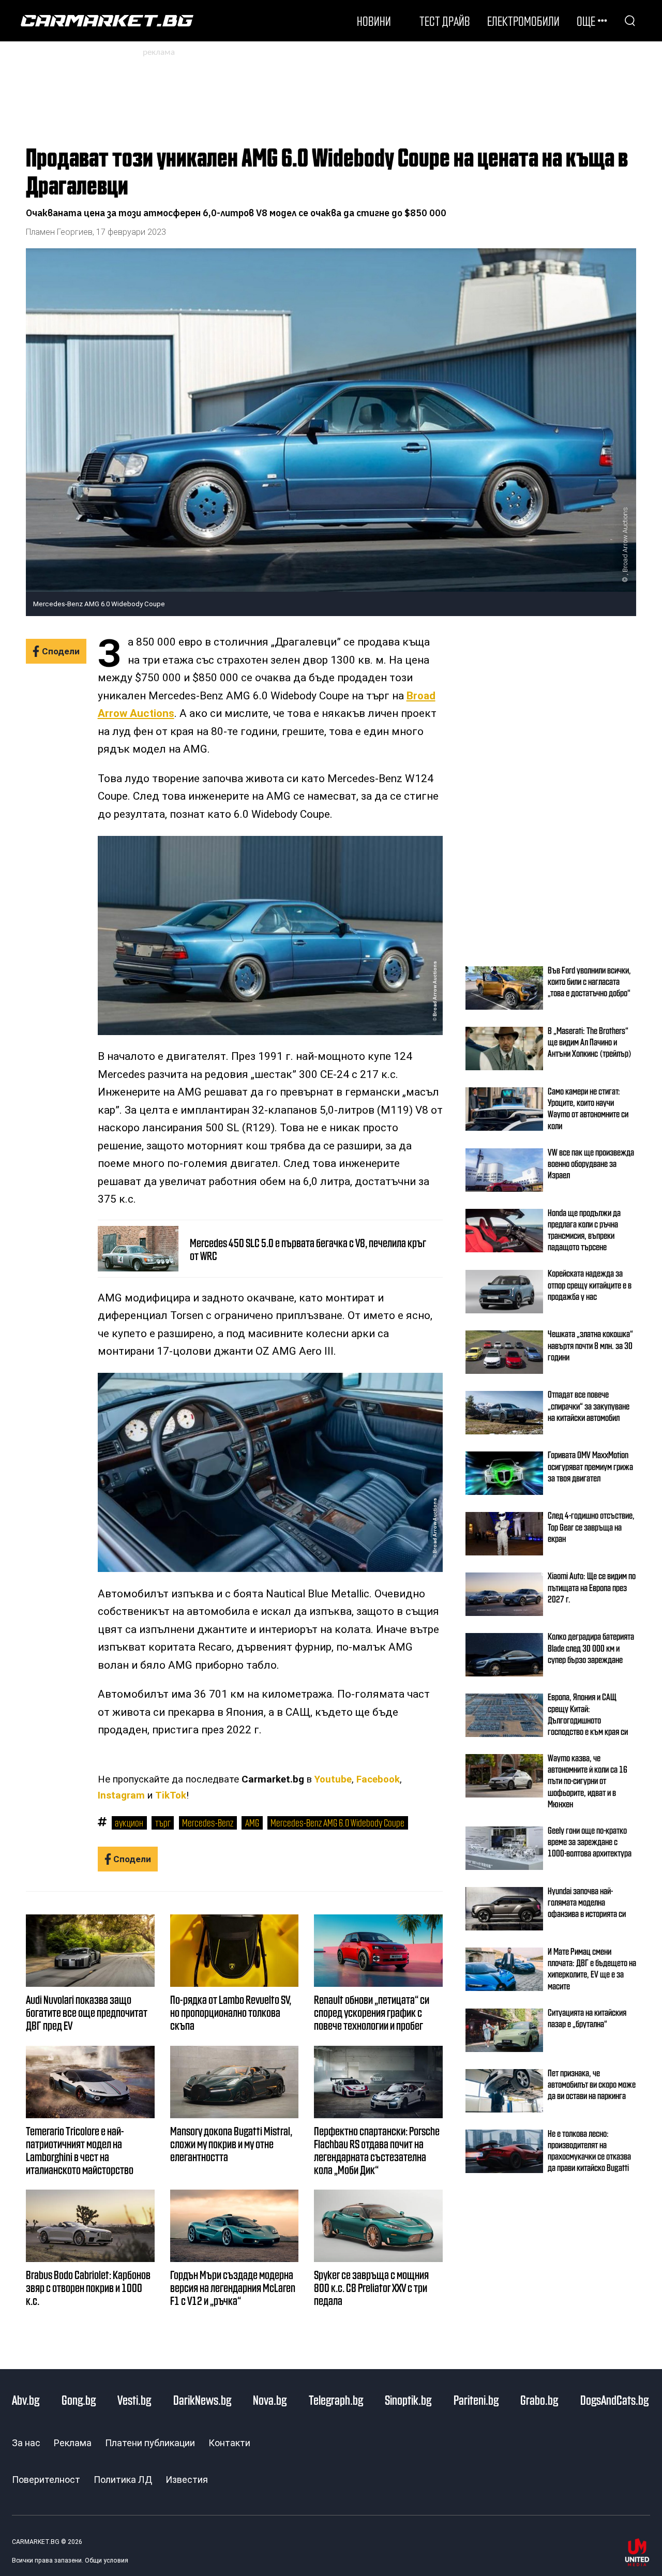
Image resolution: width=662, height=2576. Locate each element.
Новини (374, 21)
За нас (26, 2443)
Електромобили (523, 21)
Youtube (333, 1779)
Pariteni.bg (476, 2400)
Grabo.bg (539, 2400)
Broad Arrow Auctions (625, 540)
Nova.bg (270, 2400)
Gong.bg (79, 2400)
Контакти (229, 2443)
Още (586, 21)
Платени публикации (150, 2443)
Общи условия (107, 2560)
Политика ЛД (123, 2480)
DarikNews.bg (202, 2400)
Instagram (121, 1795)
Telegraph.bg (336, 2400)
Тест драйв (445, 21)
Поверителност (46, 2480)
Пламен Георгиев (59, 232)
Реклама (73, 2443)
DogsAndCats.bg (614, 2400)
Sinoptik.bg (408, 2400)
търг (163, 1822)
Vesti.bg (134, 2400)
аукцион (129, 1822)
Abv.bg (26, 2400)
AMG (252, 1822)
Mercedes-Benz (208, 1822)
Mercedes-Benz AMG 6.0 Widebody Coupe (337, 1822)
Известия (187, 2480)
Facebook (378, 1779)
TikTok (171, 1795)
